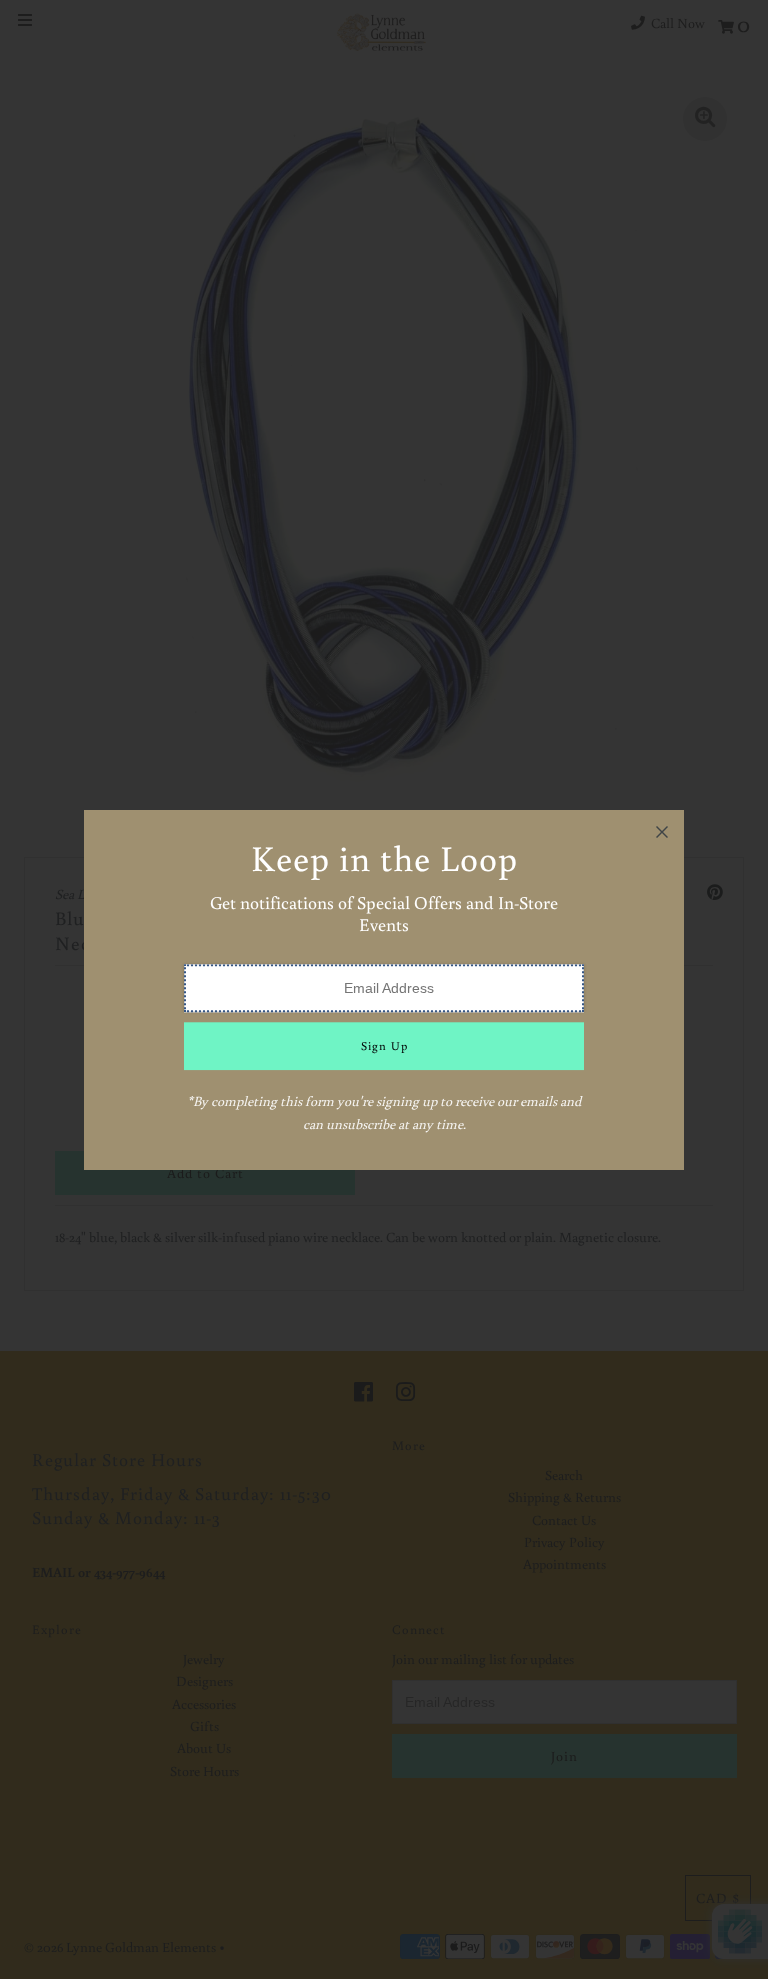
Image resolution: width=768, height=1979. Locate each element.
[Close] (662, 832)
